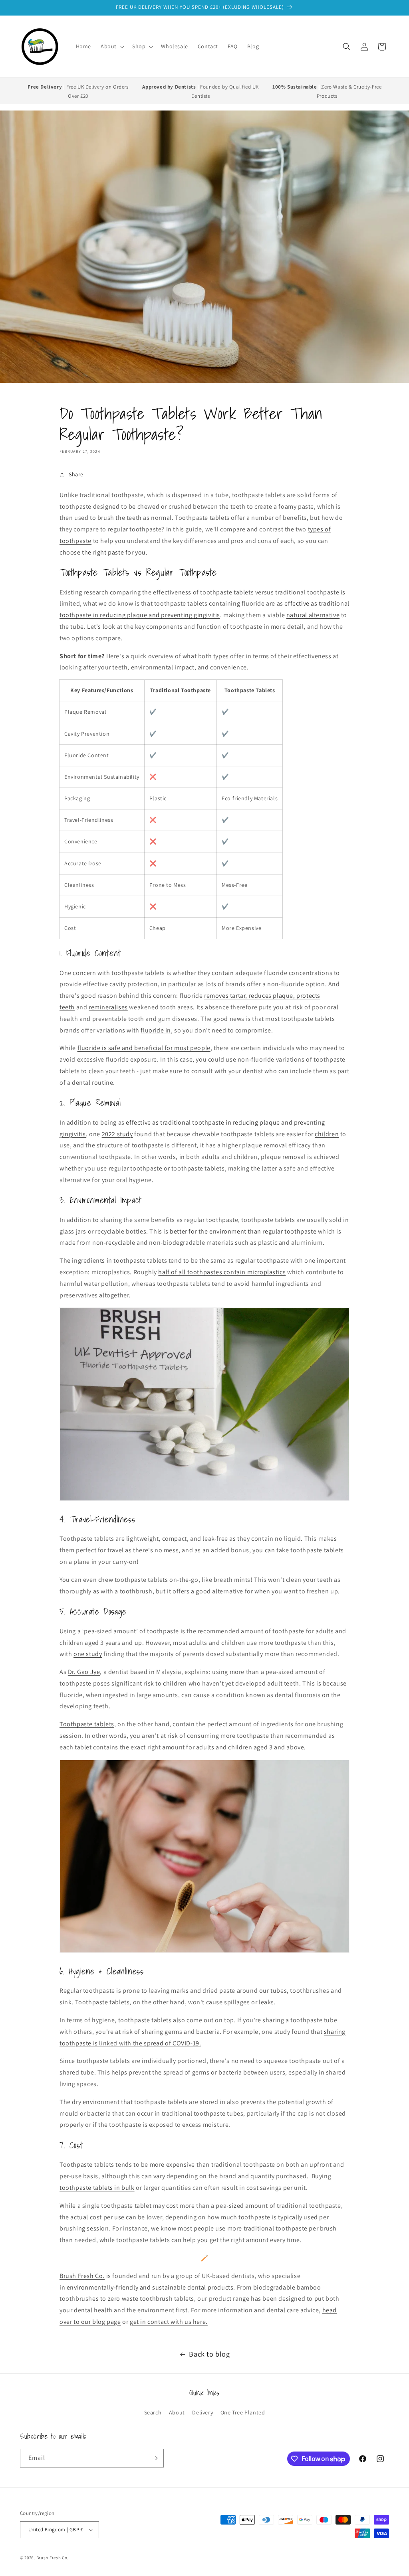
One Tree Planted (243, 2412)
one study (88, 1654)
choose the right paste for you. (104, 552)
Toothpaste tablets (87, 1724)
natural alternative (313, 615)
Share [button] (76, 474)
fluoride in (156, 1030)
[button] (112, 46)
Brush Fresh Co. (53, 2558)
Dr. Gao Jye (84, 1672)
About (177, 2412)
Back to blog (209, 2354)
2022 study (117, 1134)
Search (153, 2412)
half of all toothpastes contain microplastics (222, 1272)
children (327, 1134)
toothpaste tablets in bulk (97, 2188)
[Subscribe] (155, 2458)
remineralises (108, 1007)
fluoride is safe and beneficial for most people (144, 1048)
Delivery (203, 2412)
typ (313, 529)
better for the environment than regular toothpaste (243, 1231)
